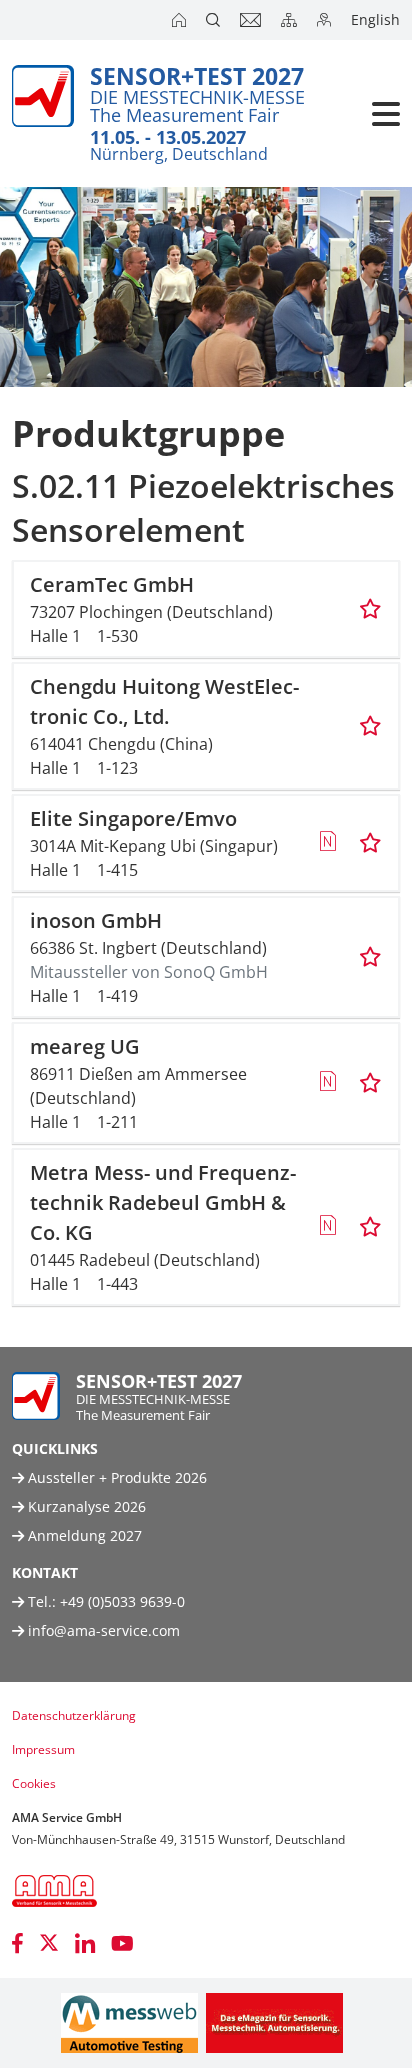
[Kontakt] (252, 20)
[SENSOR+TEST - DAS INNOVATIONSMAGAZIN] (274, 2023)
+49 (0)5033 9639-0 (122, 1601)
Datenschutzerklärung (74, 1715)
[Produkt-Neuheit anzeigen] (327, 843)
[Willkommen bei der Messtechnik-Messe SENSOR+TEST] (181, 20)
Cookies (34, 1783)
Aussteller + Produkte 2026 (115, 1477)
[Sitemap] (291, 20)
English (375, 19)
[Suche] (215, 20)
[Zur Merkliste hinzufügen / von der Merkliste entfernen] (370, 609)
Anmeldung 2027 (83, 1535)
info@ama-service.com (104, 1630)
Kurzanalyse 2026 (85, 1506)
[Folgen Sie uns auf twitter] (49, 1943)
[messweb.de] (129, 2023)
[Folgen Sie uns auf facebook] (17, 1943)
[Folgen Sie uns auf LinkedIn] (85, 1943)
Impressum (43, 1749)
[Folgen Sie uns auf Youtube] (122, 1943)
